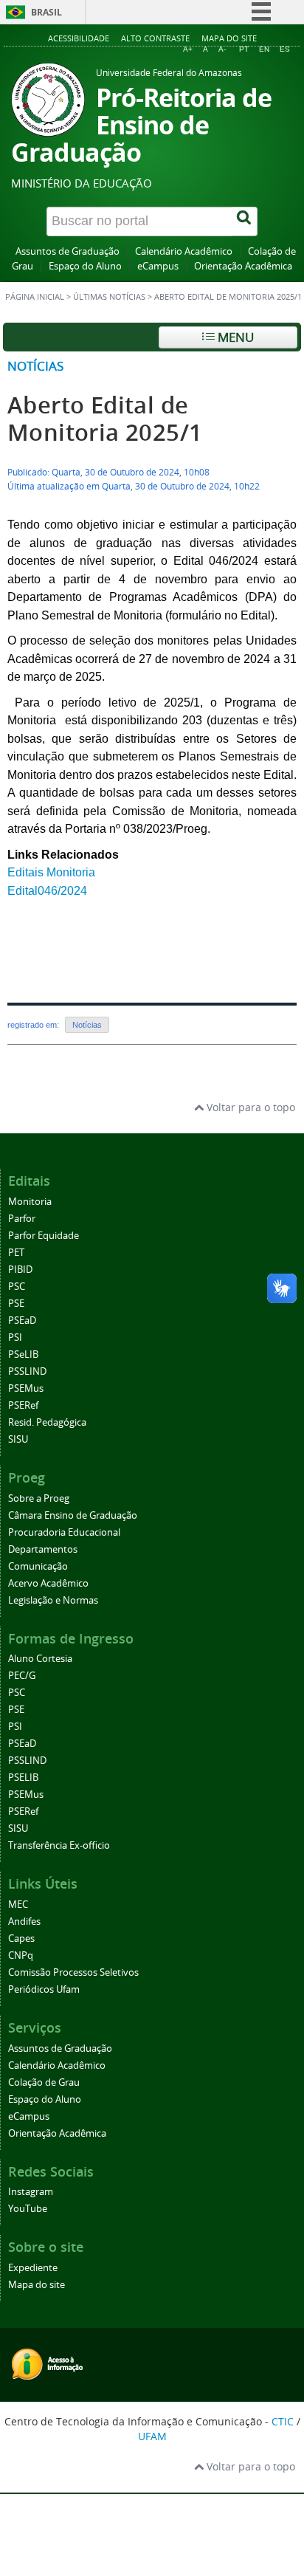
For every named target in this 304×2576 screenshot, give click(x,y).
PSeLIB (23, 1354)
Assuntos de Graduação (68, 251)
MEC (18, 1904)
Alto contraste (155, 38)
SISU (18, 1439)
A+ (188, 49)
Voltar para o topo (249, 1107)
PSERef (23, 1405)
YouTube (28, 2209)
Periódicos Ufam (44, 1989)
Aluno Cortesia (40, 1659)
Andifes (24, 1921)
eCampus (158, 266)
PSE (16, 1304)
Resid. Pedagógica (47, 1422)
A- (222, 49)
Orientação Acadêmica (243, 266)
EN (264, 49)
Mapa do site (229, 38)
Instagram (31, 2192)
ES (285, 49)
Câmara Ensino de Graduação (73, 1515)
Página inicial (35, 297)
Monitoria (30, 1202)
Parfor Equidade (44, 1236)
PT (244, 49)
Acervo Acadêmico (48, 1583)
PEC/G (22, 1676)
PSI (15, 1337)
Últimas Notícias (109, 297)
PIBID (20, 1270)
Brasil (46, 12)
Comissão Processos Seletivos (73, 1972)
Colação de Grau (44, 2082)
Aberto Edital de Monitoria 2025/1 (105, 419)
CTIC (283, 2421)
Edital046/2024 (47, 891)
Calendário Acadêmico (184, 251)
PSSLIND (27, 1371)
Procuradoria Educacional (64, 1532)
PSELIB (23, 1778)
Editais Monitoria (51, 872)
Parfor (22, 1219)
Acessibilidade (79, 38)
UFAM (152, 2436)
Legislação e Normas (53, 1600)
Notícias (35, 366)
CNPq (21, 1955)
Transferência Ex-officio (59, 1845)
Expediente (33, 2268)
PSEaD (22, 1320)
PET (16, 1253)
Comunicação (38, 1566)
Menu (234, 337)
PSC (17, 1287)
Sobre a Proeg (39, 1498)
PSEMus (26, 1388)
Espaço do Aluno (85, 266)
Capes (21, 1938)
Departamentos (43, 1549)
